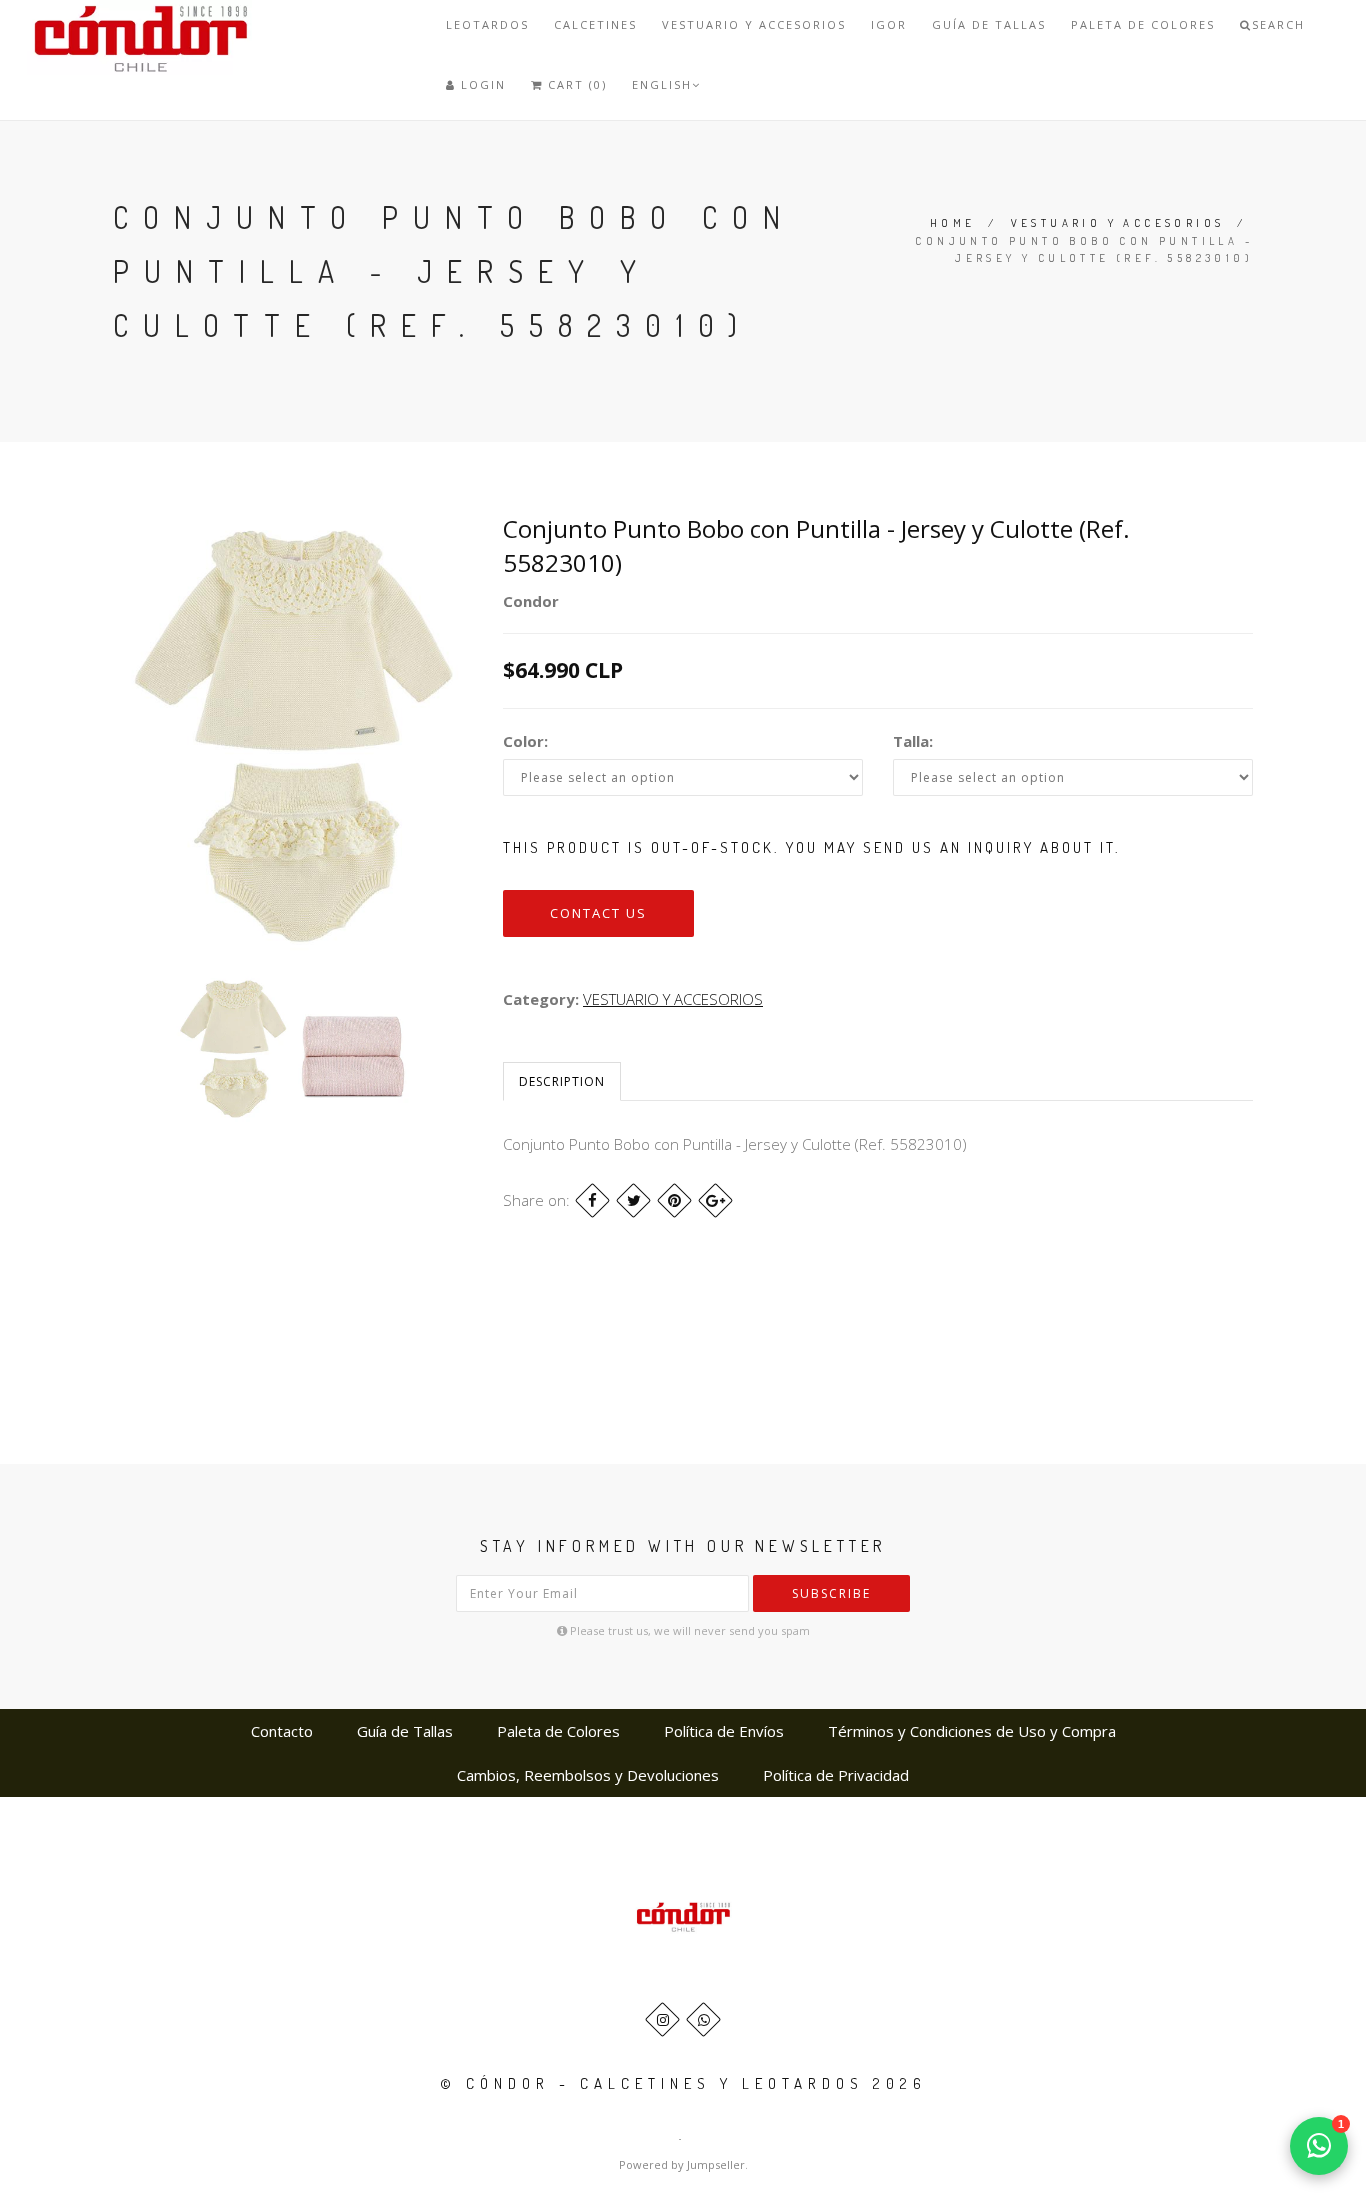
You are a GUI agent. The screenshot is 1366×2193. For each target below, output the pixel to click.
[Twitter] (633, 1200)
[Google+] (715, 1200)
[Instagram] (662, 2019)
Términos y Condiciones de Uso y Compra (972, 1731)
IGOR (889, 24)
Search (1278, 24)
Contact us (598, 913)
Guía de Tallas (989, 24)
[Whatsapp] (703, 2019)
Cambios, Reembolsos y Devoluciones (588, 1775)
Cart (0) (575, 84)
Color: (525, 741)
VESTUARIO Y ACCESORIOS (754, 24)
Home (953, 223)
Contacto (282, 1731)
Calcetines (595, 24)
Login (481, 84)
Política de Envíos (724, 1731)
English (662, 84)
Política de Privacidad (836, 1775)
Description (562, 1081)
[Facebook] (592, 1200)
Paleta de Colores (1143, 24)
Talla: (913, 741)
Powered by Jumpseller (682, 2164)
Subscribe (831, 1593)
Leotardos (487, 24)
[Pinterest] (674, 1200)
